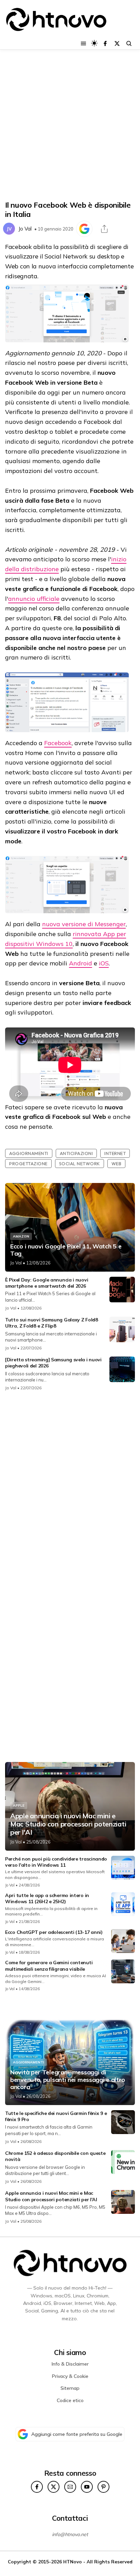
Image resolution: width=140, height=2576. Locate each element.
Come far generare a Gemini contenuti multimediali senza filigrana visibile (49, 1966)
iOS (104, 963)
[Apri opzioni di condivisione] (104, 229)
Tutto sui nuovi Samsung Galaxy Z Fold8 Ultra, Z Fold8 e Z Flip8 (51, 1323)
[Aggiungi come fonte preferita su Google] (84, 229)
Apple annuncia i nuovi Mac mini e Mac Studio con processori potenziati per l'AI (68, 1824)
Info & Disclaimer (70, 2364)
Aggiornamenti (29, 1153)
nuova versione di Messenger (84, 924)
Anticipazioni (76, 1153)
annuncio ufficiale (34, 599)
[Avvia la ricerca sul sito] (129, 43)
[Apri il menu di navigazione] (83, 43)
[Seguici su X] (117, 43)
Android (81, 963)
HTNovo (73, 2562)
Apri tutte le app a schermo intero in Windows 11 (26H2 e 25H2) (47, 1898)
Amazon (21, 1236)
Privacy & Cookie (70, 2376)
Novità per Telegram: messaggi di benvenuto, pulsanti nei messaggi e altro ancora (68, 2080)
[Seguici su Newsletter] (70, 2487)
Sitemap (70, 2388)
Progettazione (28, 1164)
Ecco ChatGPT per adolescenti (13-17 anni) (54, 1932)
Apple (19, 1805)
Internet (115, 1153)
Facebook (58, 743)
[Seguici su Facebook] (105, 43)
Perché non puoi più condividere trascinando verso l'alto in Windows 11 (56, 1862)
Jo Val (25, 229)
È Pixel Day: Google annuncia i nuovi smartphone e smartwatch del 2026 (47, 1283)
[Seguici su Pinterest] (103, 2487)
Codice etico (70, 2400)
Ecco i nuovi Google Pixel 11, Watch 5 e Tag (66, 1250)
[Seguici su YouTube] (87, 2487)
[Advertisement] (70, 125)
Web (117, 1164)
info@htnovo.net (70, 2534)
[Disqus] (70, 1487)
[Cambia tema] (94, 43)
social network (80, 1164)
